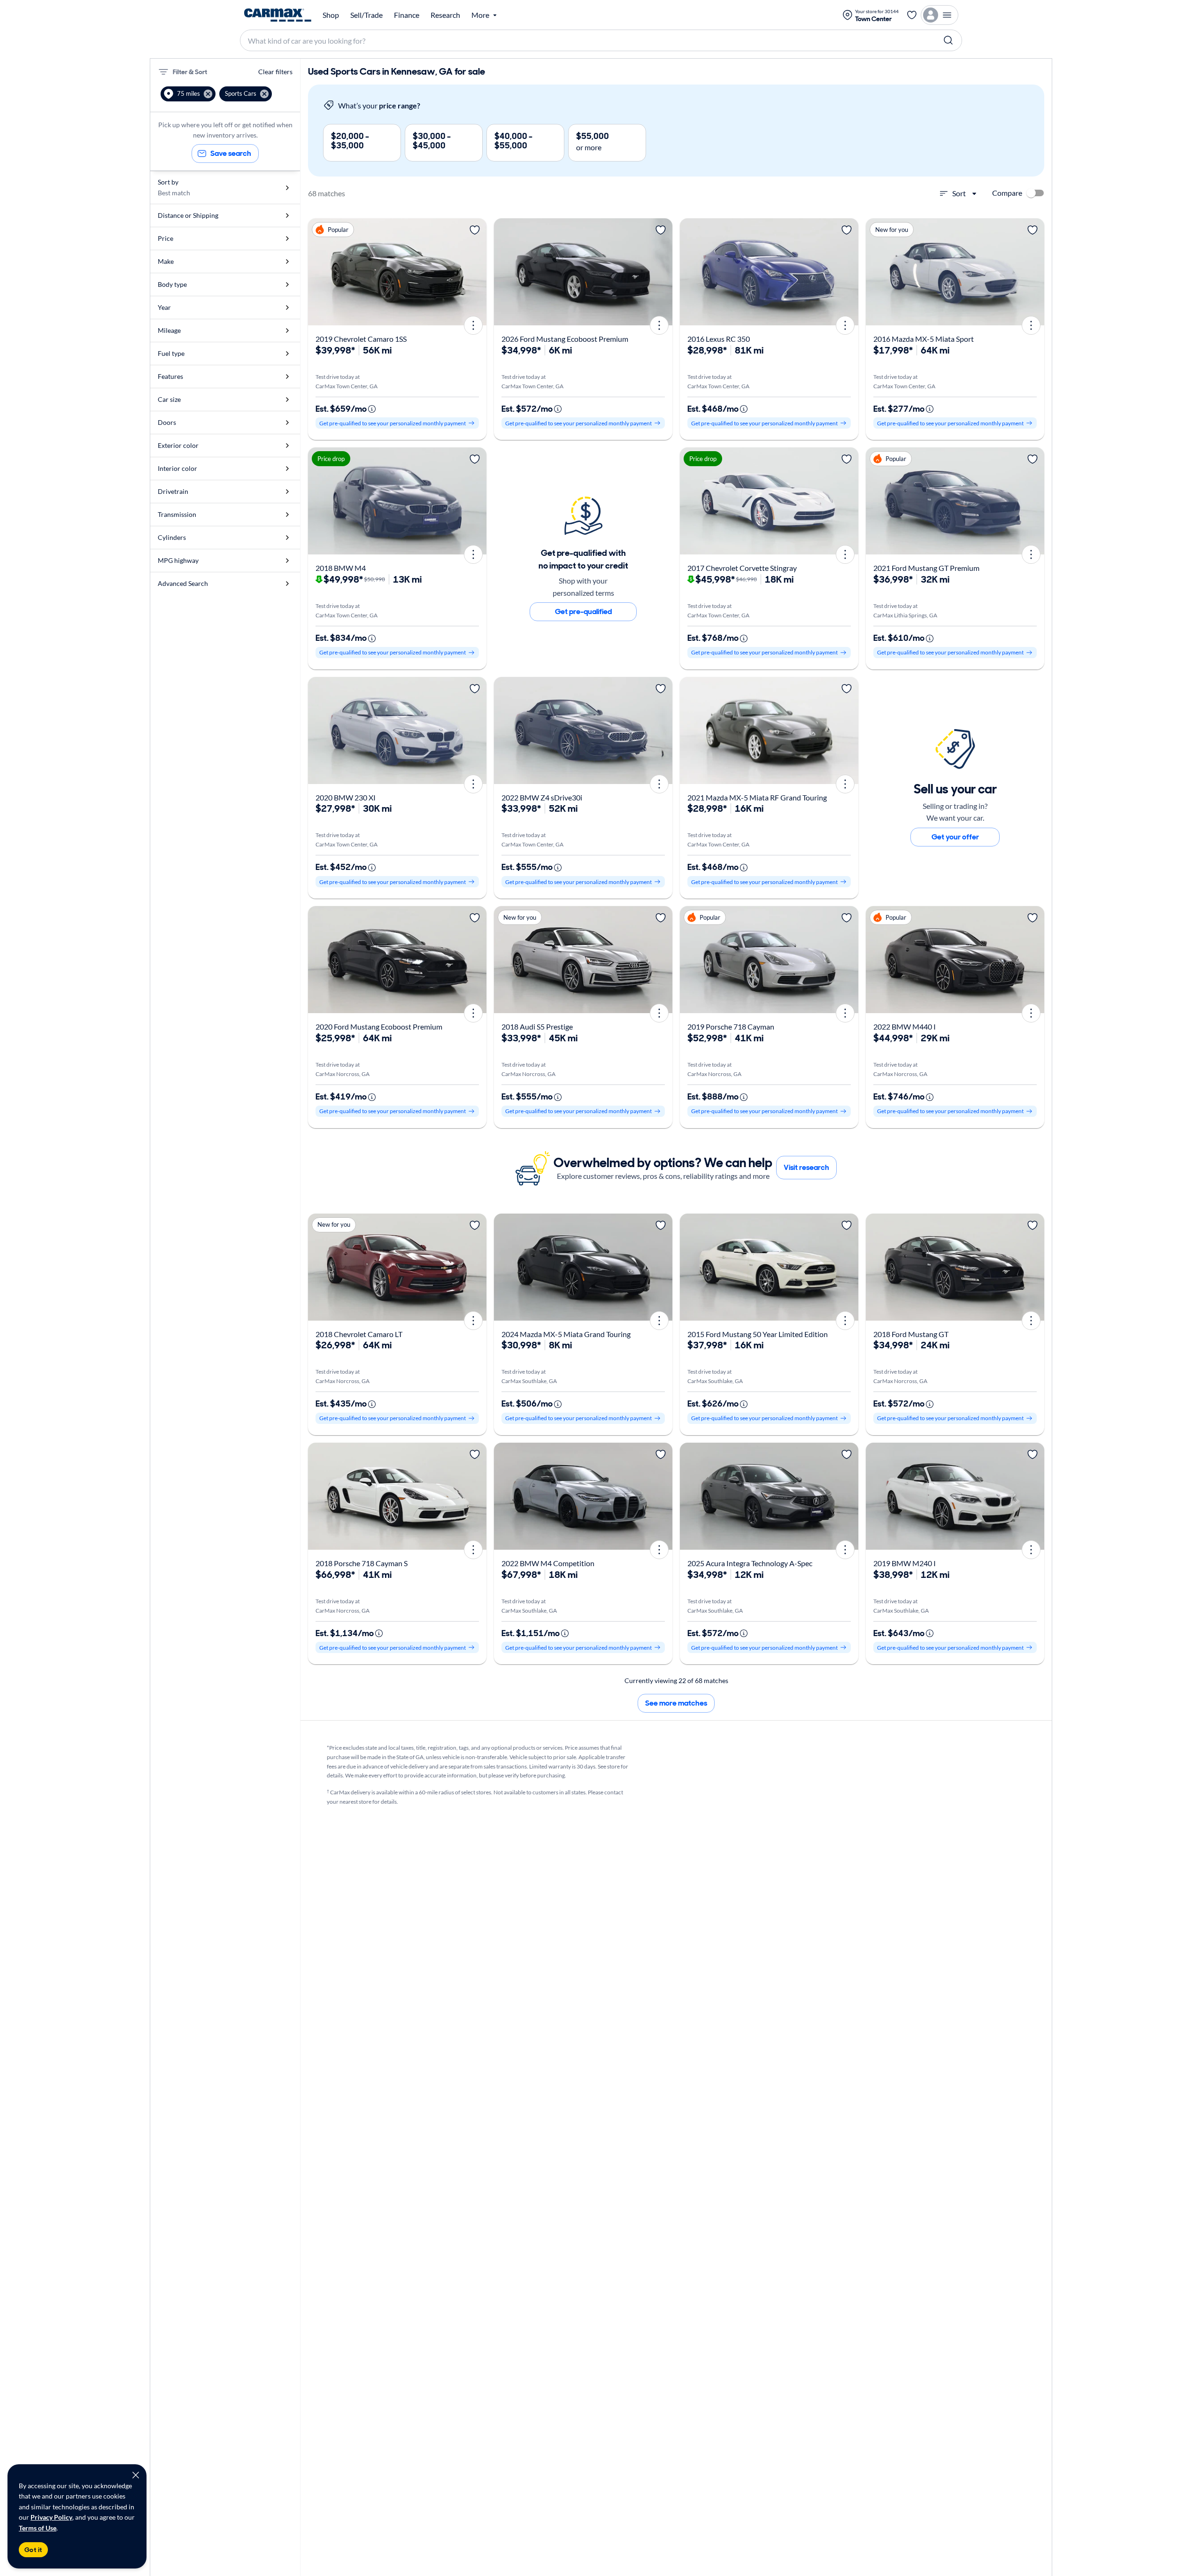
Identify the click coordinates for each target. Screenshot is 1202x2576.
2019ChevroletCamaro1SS (361, 339)
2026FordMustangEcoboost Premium (565, 339)
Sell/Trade (366, 15)
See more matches (676, 1703)
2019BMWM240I (905, 1563)
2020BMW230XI (346, 797)
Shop (331, 15)
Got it (33, 2550)
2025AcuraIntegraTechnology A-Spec (750, 1563)
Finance (407, 15)
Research (445, 15)
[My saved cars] (912, 15)
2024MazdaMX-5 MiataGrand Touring (566, 1334)
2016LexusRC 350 (719, 339)
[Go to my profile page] (940, 15)
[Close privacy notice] (136, 2475)
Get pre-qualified (583, 611)
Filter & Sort (190, 72)
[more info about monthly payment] (372, 409)
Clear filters (275, 72)
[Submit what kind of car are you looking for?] (948, 40)
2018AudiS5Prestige (537, 1027)
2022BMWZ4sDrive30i (542, 797)
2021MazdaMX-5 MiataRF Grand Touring (757, 797)
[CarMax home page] (278, 15)
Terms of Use (38, 2528)
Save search (231, 153)
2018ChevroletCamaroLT (359, 1334)
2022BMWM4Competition (548, 1563)
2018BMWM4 (341, 568)
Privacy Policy (51, 2517)
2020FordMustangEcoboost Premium (379, 1027)
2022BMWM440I (905, 1027)
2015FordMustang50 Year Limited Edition (758, 1334)
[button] (188, 94)
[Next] (476, 272)
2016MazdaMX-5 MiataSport (924, 339)
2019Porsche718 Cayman (731, 1027)
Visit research (806, 1167)
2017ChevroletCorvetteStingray (742, 568)
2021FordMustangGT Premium (926, 568)
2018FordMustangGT (911, 1334)
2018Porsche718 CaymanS (362, 1563)
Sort (959, 193)
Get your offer (955, 837)
